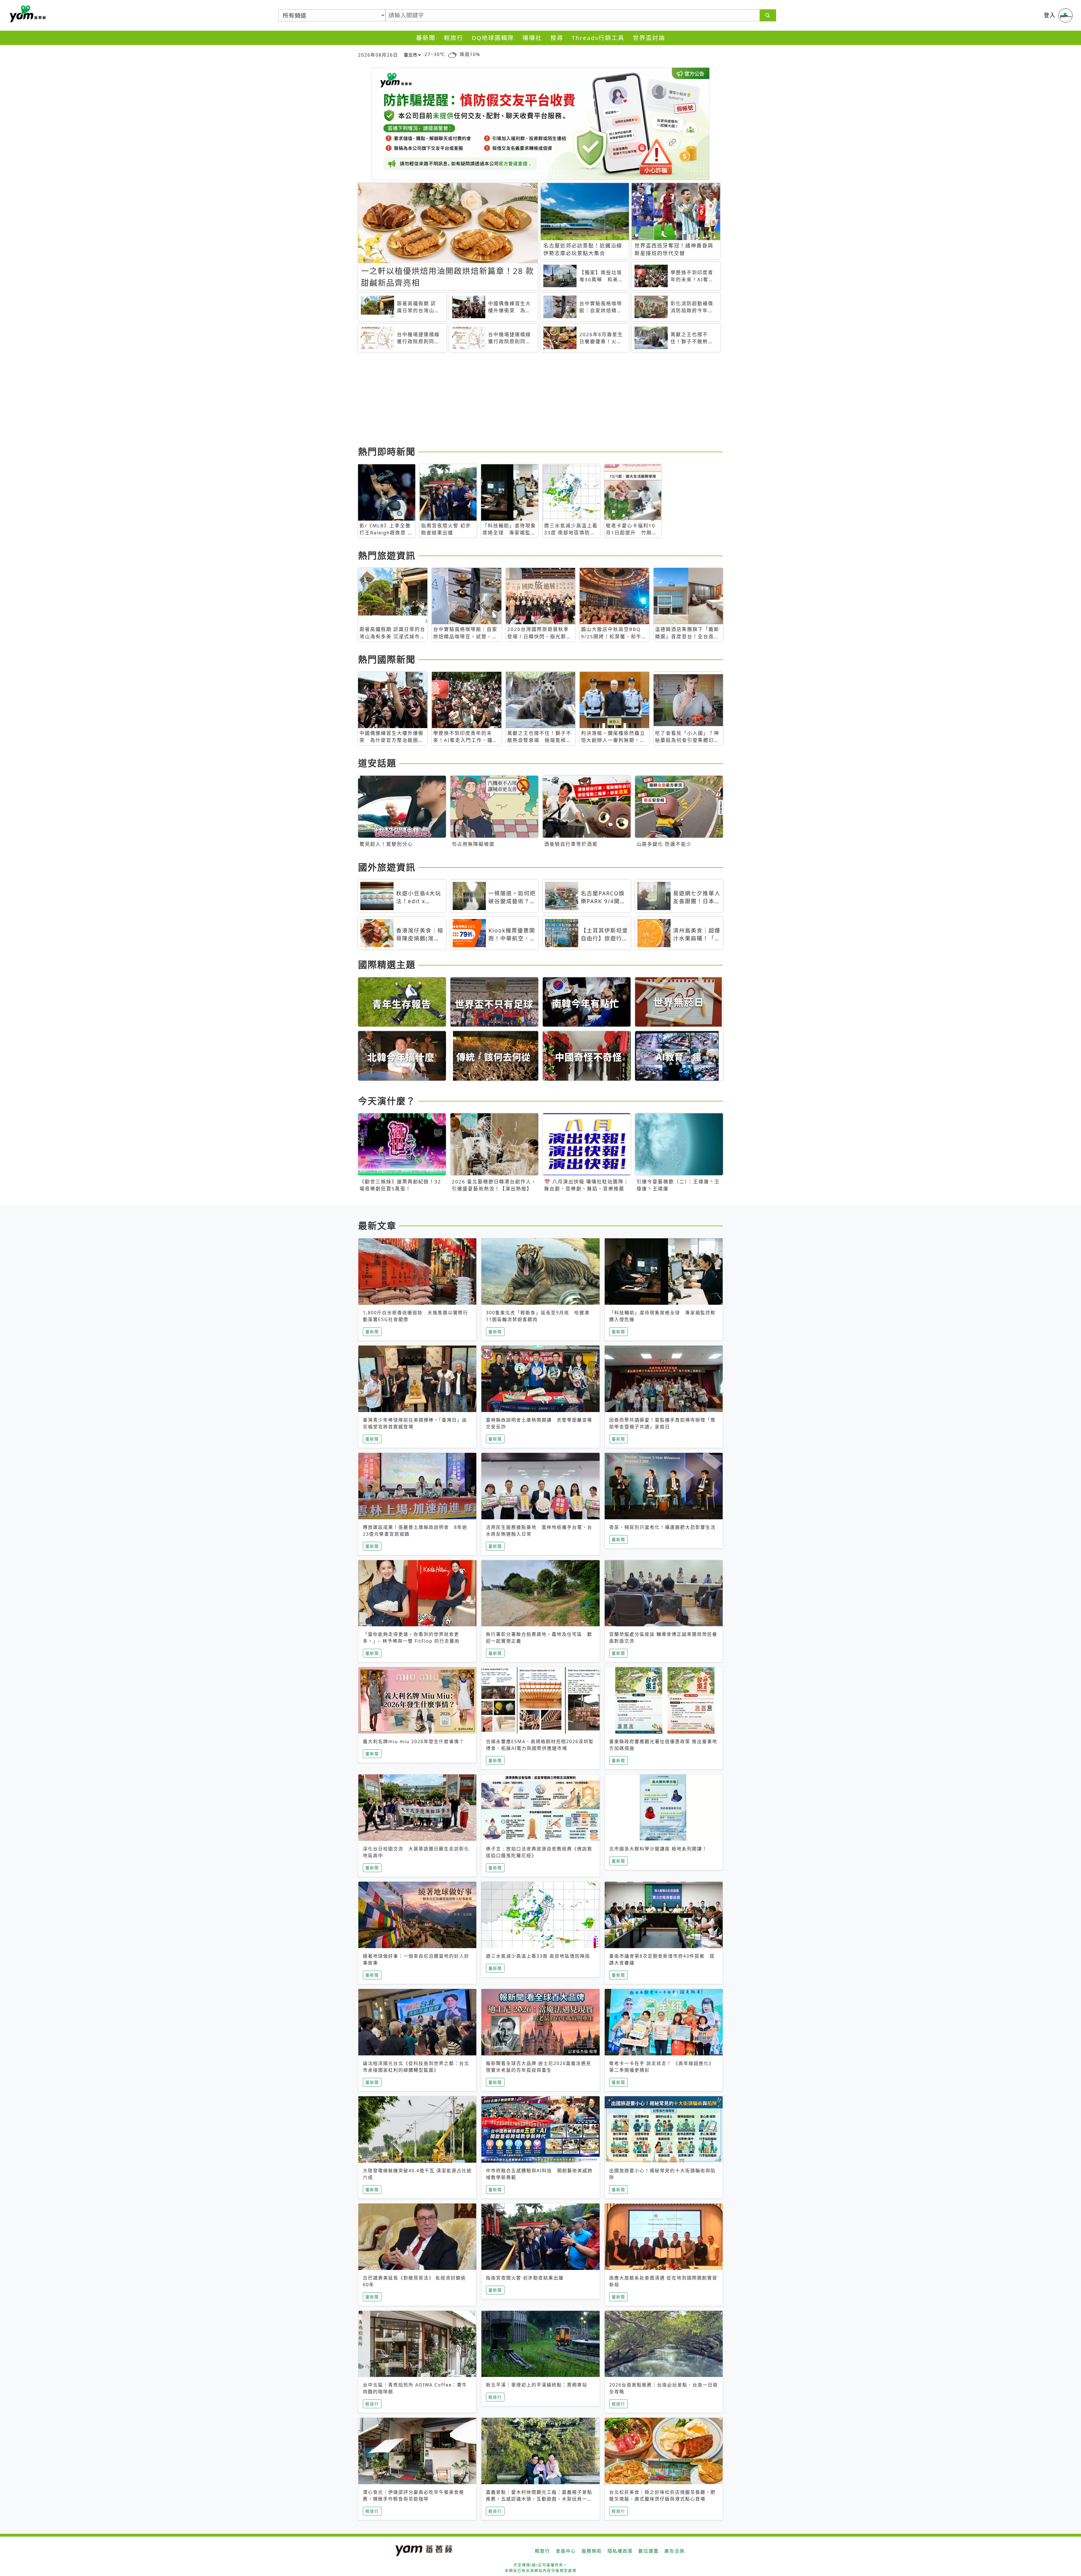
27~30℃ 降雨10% (452, 54)
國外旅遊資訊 (387, 867)
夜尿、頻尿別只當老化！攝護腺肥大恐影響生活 (662, 1527)
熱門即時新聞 (387, 451)
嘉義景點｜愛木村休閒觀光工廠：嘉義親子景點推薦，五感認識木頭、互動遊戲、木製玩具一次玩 (539, 2499)
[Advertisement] (527, 400)
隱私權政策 (620, 2551)
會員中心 (566, 2551)
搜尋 (557, 38)
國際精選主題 (387, 964)
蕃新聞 (426, 38)
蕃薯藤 (27, 14)
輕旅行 (454, 38)
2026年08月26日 (378, 55)
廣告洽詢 (674, 2551)
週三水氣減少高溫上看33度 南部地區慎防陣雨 (538, 1956)
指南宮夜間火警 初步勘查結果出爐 (525, 2278)
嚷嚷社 (532, 38)
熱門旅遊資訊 (387, 555)
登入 (1050, 15)
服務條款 (592, 2551)
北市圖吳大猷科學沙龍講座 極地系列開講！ (658, 1849)
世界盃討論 (649, 38)
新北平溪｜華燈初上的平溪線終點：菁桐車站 (537, 2385)
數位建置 (649, 2551)
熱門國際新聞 (387, 659)
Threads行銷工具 (598, 38)
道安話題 (377, 763)
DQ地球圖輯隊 (493, 38)
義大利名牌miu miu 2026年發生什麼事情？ (414, 1741)
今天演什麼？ (387, 1101)
